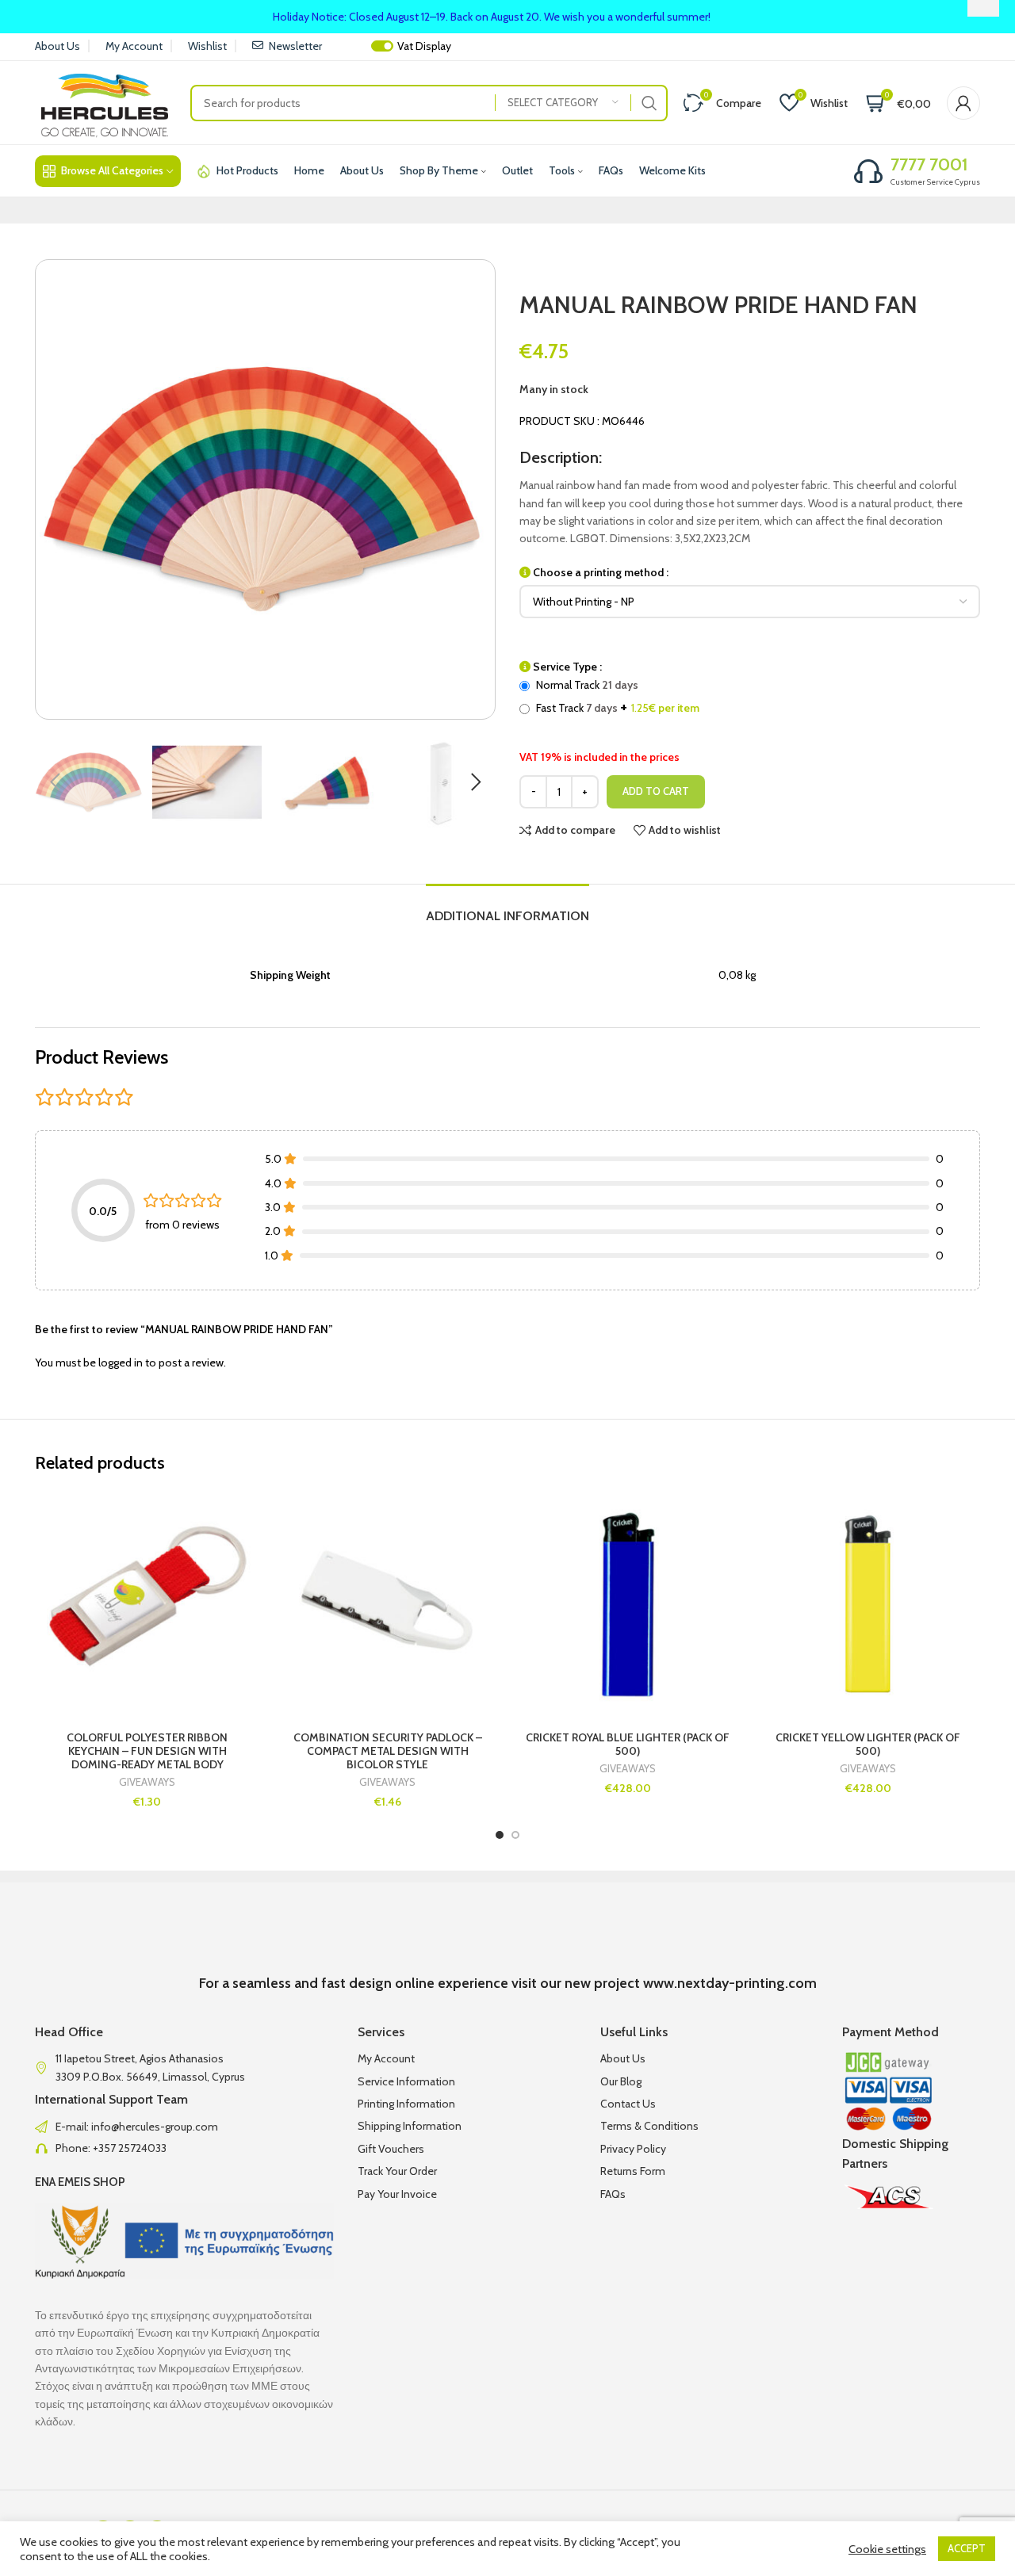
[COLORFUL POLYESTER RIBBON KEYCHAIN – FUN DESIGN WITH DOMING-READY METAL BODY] (147, 1604)
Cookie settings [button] (887, 2549)
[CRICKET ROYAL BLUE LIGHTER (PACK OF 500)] (628, 1604)
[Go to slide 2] (515, 1835)
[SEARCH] (649, 103)
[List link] (184, 2127)
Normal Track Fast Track (617, 697)
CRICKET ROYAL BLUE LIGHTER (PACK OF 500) (628, 1744)
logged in (121, 1363)
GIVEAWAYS (147, 1782)
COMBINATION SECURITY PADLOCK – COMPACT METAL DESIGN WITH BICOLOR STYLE (388, 1751)
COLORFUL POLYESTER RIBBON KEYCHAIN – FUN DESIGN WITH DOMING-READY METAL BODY (147, 1751)
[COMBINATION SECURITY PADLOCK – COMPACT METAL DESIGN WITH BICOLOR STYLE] (387, 1604)
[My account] (963, 103)
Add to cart (656, 791)
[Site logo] (105, 101)
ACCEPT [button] (967, 2548)
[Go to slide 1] (500, 1835)
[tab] (507, 908)
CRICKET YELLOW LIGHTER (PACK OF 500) (868, 1744)
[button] (55, 782)
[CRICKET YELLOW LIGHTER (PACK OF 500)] (868, 1604)
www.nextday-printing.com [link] (730, 1983)
